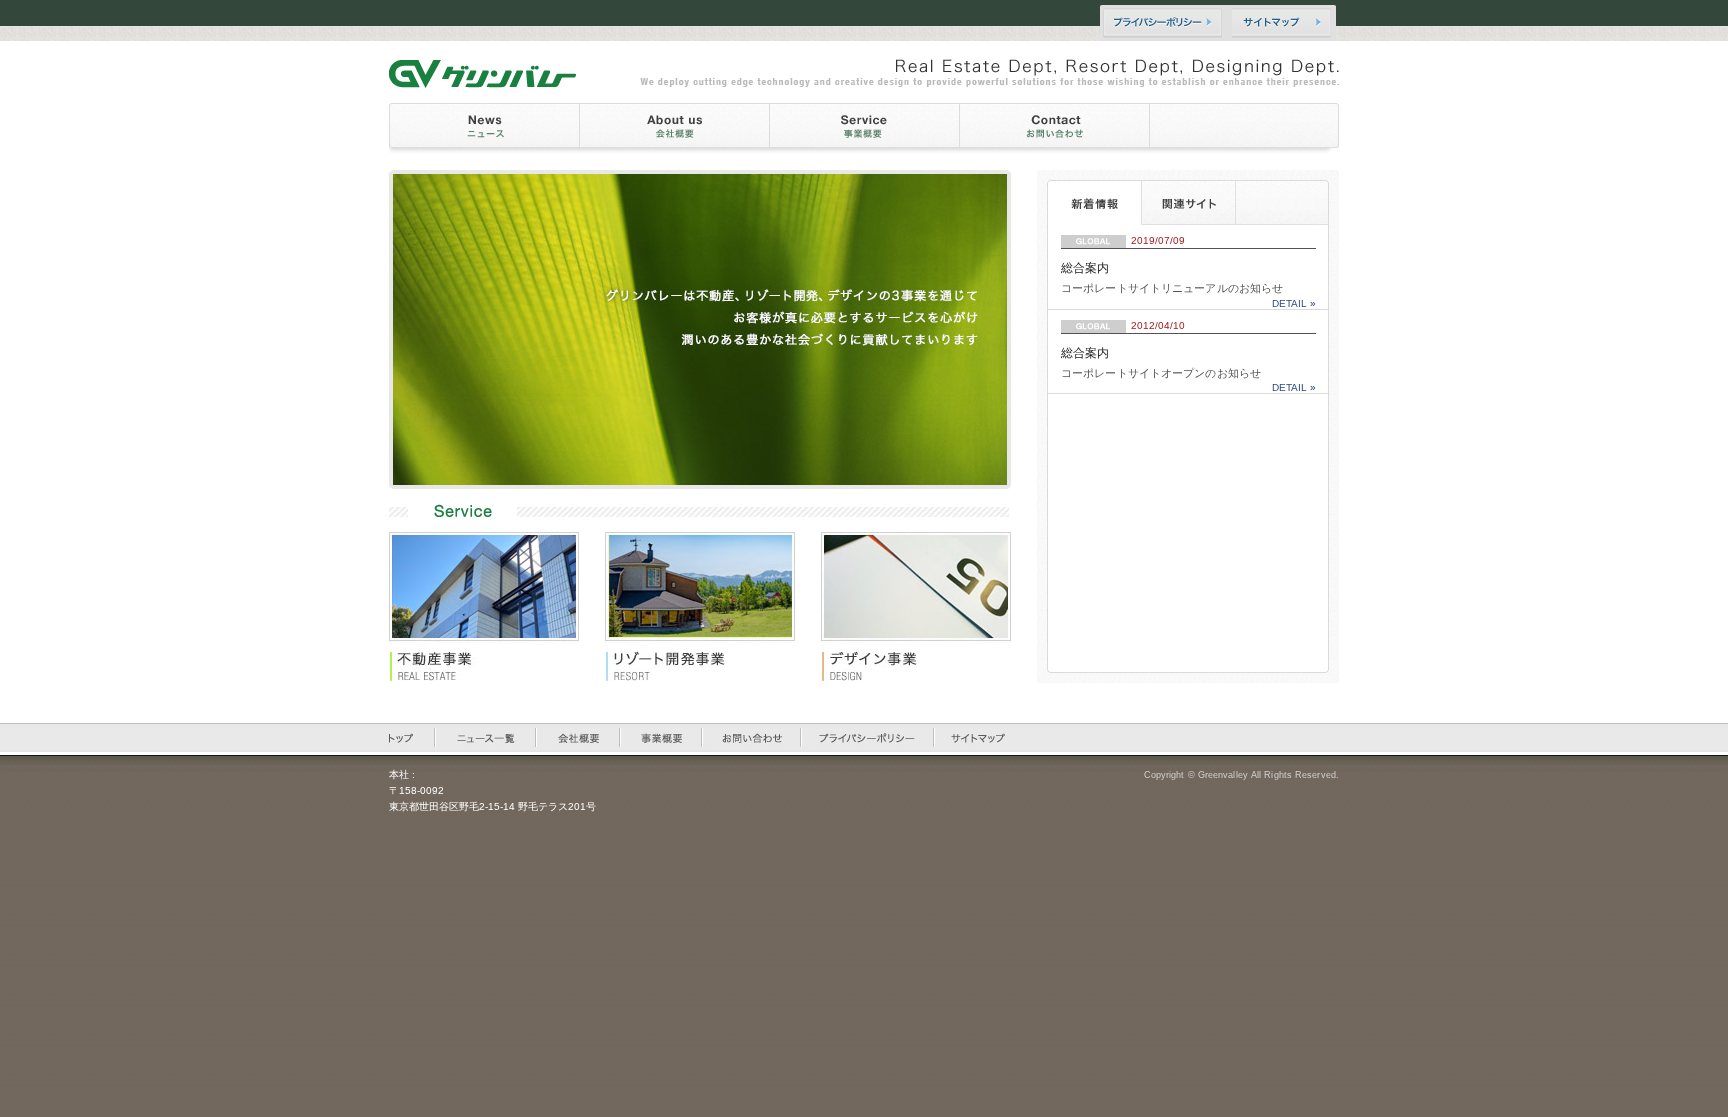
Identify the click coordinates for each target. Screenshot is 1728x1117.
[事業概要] (865, 128)
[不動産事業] (484, 606)
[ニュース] (484, 128)
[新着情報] (1094, 202)
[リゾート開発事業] (713, 606)
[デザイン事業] (929, 606)
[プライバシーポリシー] (1162, 23)
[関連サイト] (1188, 202)
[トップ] (412, 737)
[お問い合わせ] (1055, 128)
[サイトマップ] (1285, 23)
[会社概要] (674, 128)
